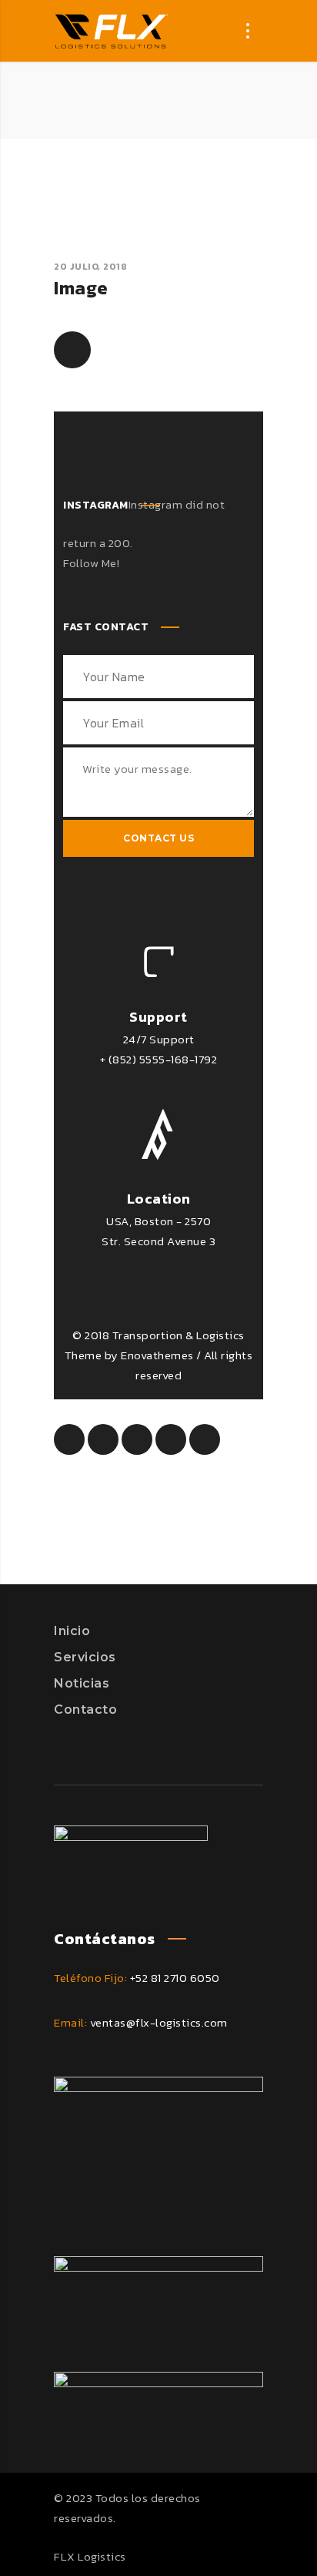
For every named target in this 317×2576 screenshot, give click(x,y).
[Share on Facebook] (69, 1439)
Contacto (85, 1709)
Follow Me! (91, 563)
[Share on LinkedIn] (171, 1439)
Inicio (72, 1631)
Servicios (85, 1657)
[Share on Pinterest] (137, 1439)
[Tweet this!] (103, 1439)
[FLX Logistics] (112, 31)
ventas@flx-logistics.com (159, 2022)
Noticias (82, 1683)
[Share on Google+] (205, 1439)
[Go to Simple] (72, 350)
